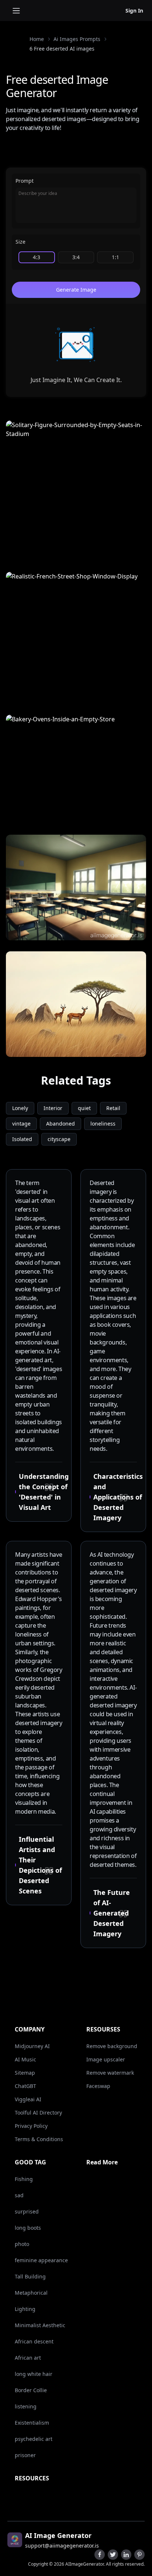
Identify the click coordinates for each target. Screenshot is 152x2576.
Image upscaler (106, 2059)
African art (28, 2358)
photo (22, 2244)
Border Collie (31, 2390)
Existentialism (32, 2423)
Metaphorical (31, 2293)
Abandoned (61, 1124)
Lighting (25, 2309)
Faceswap (98, 2086)
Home (37, 39)
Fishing (24, 2179)
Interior (53, 1108)
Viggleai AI (28, 2099)
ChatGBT (25, 2086)
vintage (21, 1124)
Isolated (22, 1139)
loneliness (103, 1124)
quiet (84, 1108)
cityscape (59, 1139)
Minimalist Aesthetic (40, 2325)
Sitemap (25, 2073)
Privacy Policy (31, 2126)
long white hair (34, 2374)
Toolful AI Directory (38, 2113)
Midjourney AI (32, 2046)
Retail (113, 1108)
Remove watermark (110, 2073)
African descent (34, 2341)
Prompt (25, 181)
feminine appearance (41, 2260)
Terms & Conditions (39, 2139)
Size (20, 242)
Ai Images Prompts (77, 39)
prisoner (25, 2455)
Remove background (112, 2046)
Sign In (134, 11)
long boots (28, 2228)
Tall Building (30, 2276)
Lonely (20, 1108)
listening (26, 2406)
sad (19, 2195)
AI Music (25, 2059)
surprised (27, 2211)
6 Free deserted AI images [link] (62, 49)
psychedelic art (34, 2439)
